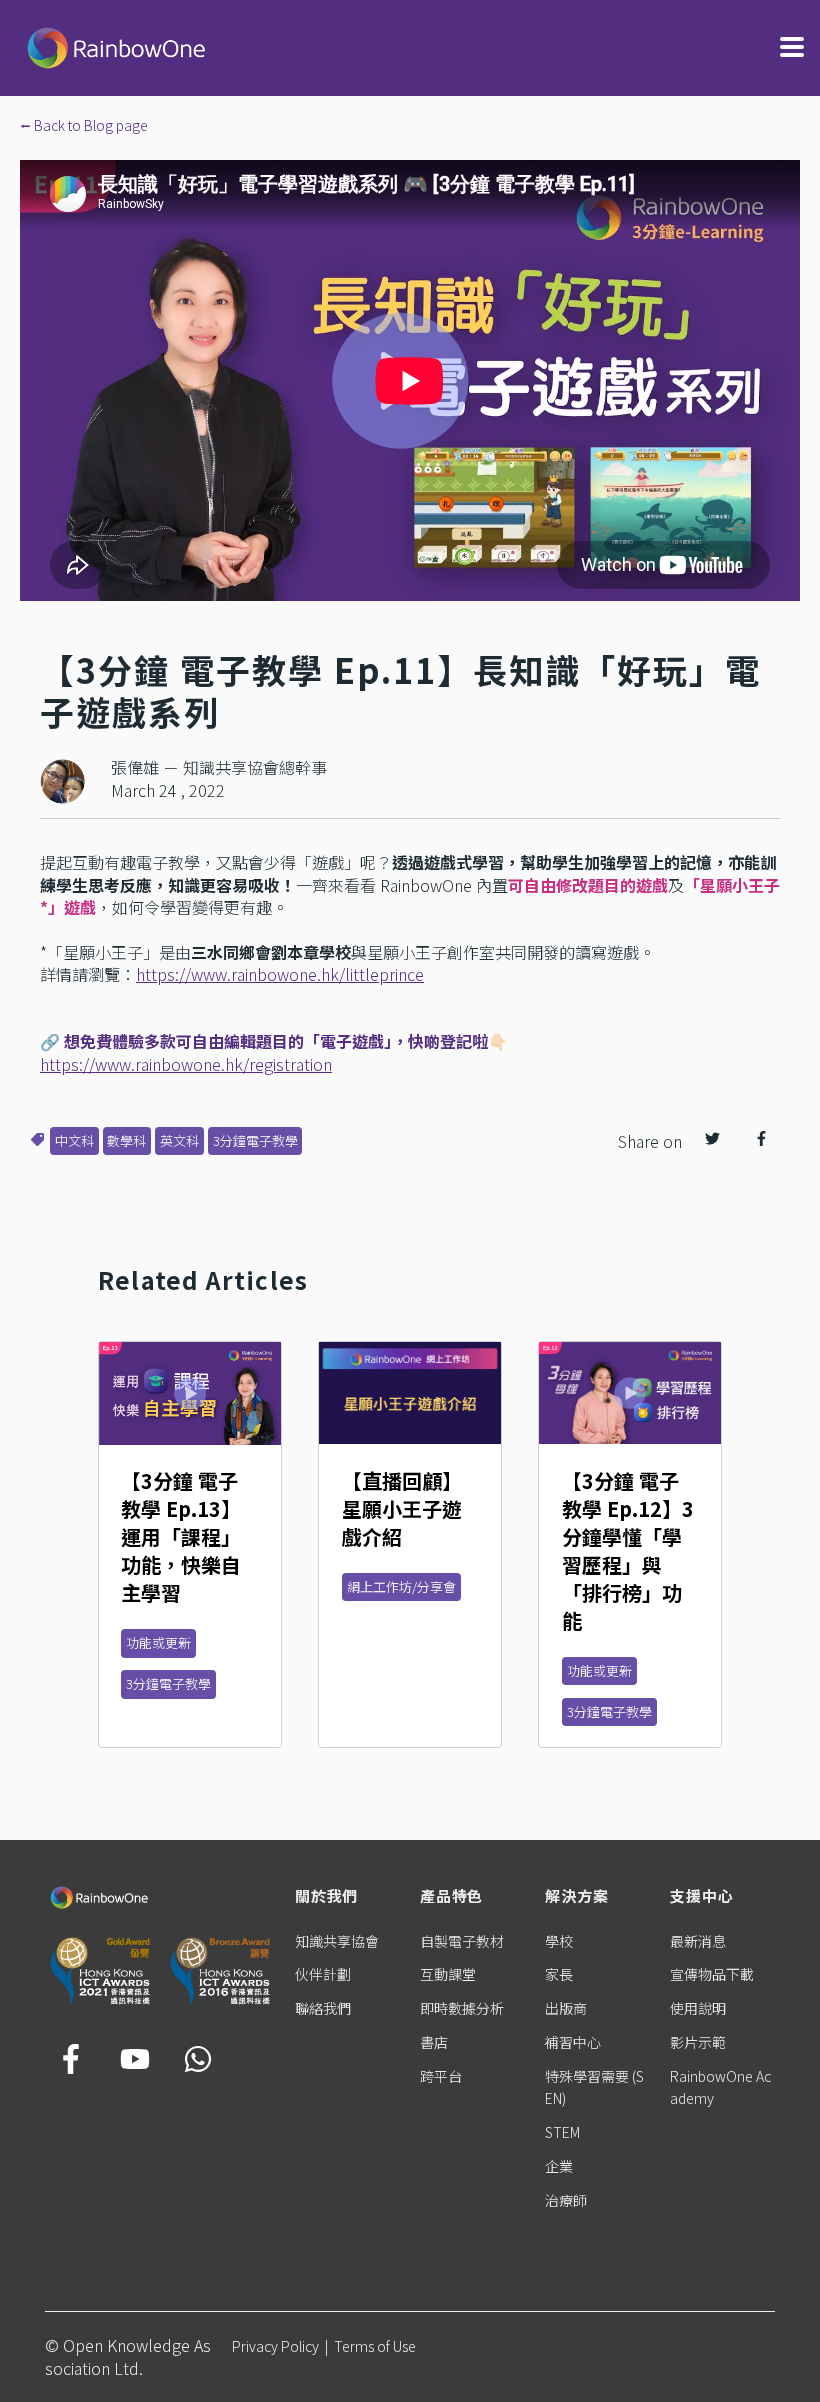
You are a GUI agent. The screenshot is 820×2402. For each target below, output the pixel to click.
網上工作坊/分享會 (401, 1586)
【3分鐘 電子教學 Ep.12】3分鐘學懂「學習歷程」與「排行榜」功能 (628, 1550)
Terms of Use (375, 2346)
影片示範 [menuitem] (698, 2042)
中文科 (74, 1140)
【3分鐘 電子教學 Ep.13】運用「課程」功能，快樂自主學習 (181, 1536)
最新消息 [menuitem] (698, 1941)
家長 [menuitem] (559, 1974)
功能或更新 (158, 1642)
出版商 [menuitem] (566, 2008)
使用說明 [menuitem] (698, 2008)
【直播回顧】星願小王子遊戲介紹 (402, 1508)
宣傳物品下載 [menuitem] (712, 1974)
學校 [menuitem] (559, 1941)
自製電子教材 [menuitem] (462, 1941)
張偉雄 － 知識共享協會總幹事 (219, 767)
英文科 (179, 1140)
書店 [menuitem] (434, 2042)
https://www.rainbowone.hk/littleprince (280, 974)
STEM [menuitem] (562, 2132)
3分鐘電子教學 (255, 1140)
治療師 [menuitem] (566, 2200)
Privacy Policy (275, 2346)
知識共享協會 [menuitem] (337, 1941)
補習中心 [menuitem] (573, 2042)
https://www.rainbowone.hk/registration (186, 1064)
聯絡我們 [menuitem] (323, 2008)
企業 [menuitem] (559, 2166)
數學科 (126, 1140)
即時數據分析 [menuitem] (462, 2008)
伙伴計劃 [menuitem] (323, 1974)
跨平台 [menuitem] (441, 2076)
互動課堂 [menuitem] (448, 1974)
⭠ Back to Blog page (84, 125)
